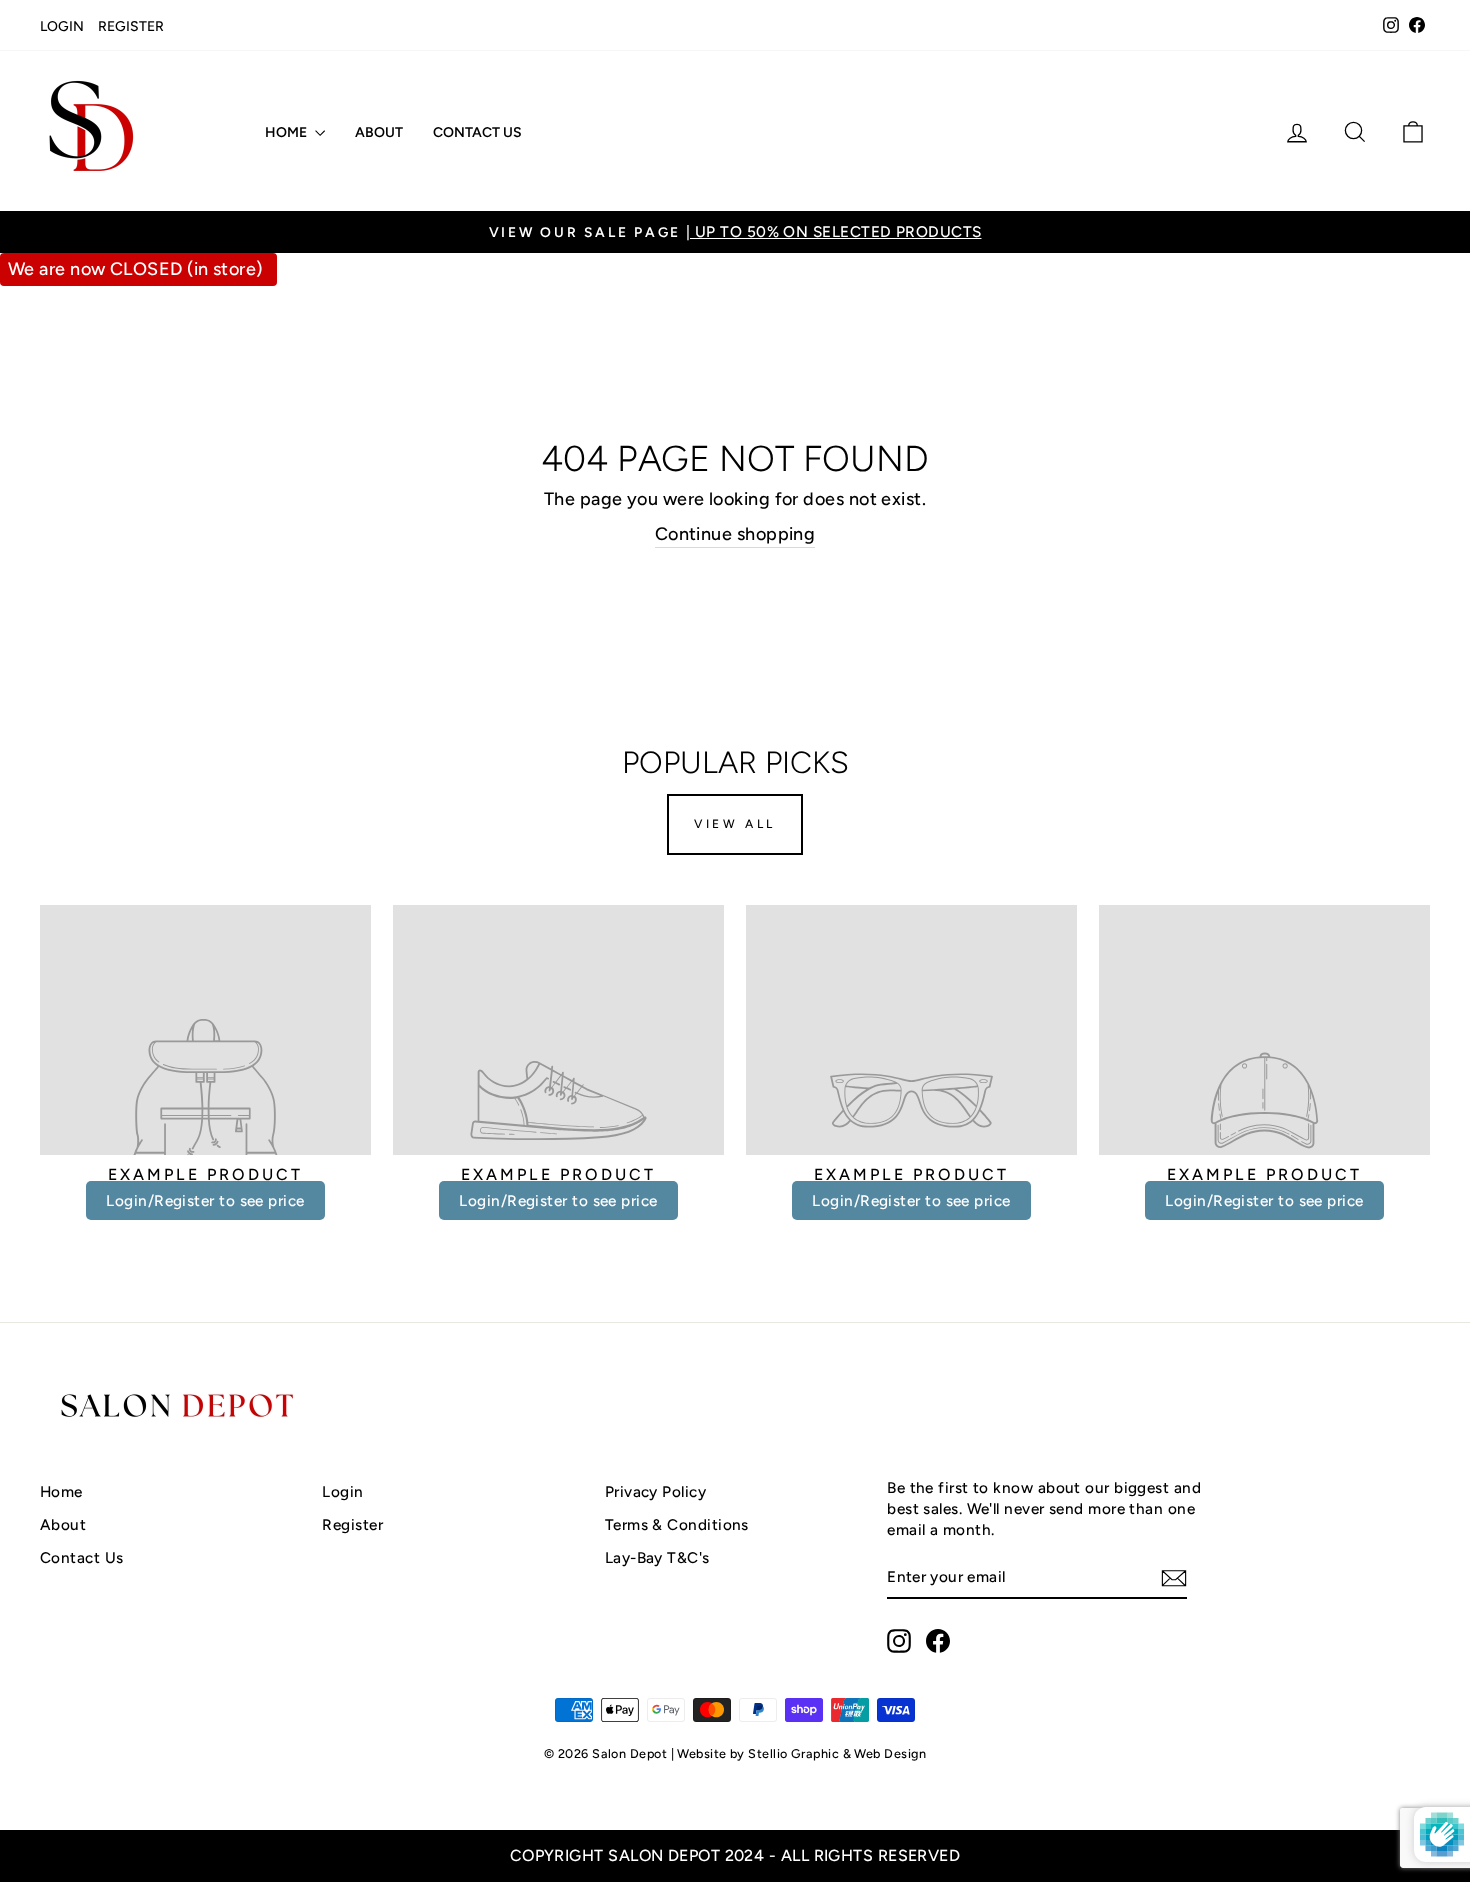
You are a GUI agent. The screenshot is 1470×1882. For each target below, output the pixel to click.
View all (735, 824)
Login (62, 26)
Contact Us (477, 132)
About (379, 132)
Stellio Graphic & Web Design (837, 1753)
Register (131, 26)
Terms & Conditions (677, 1524)
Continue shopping (735, 534)
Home (287, 132)
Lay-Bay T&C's (657, 1557)
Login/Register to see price (205, 1200)
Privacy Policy (655, 1491)
